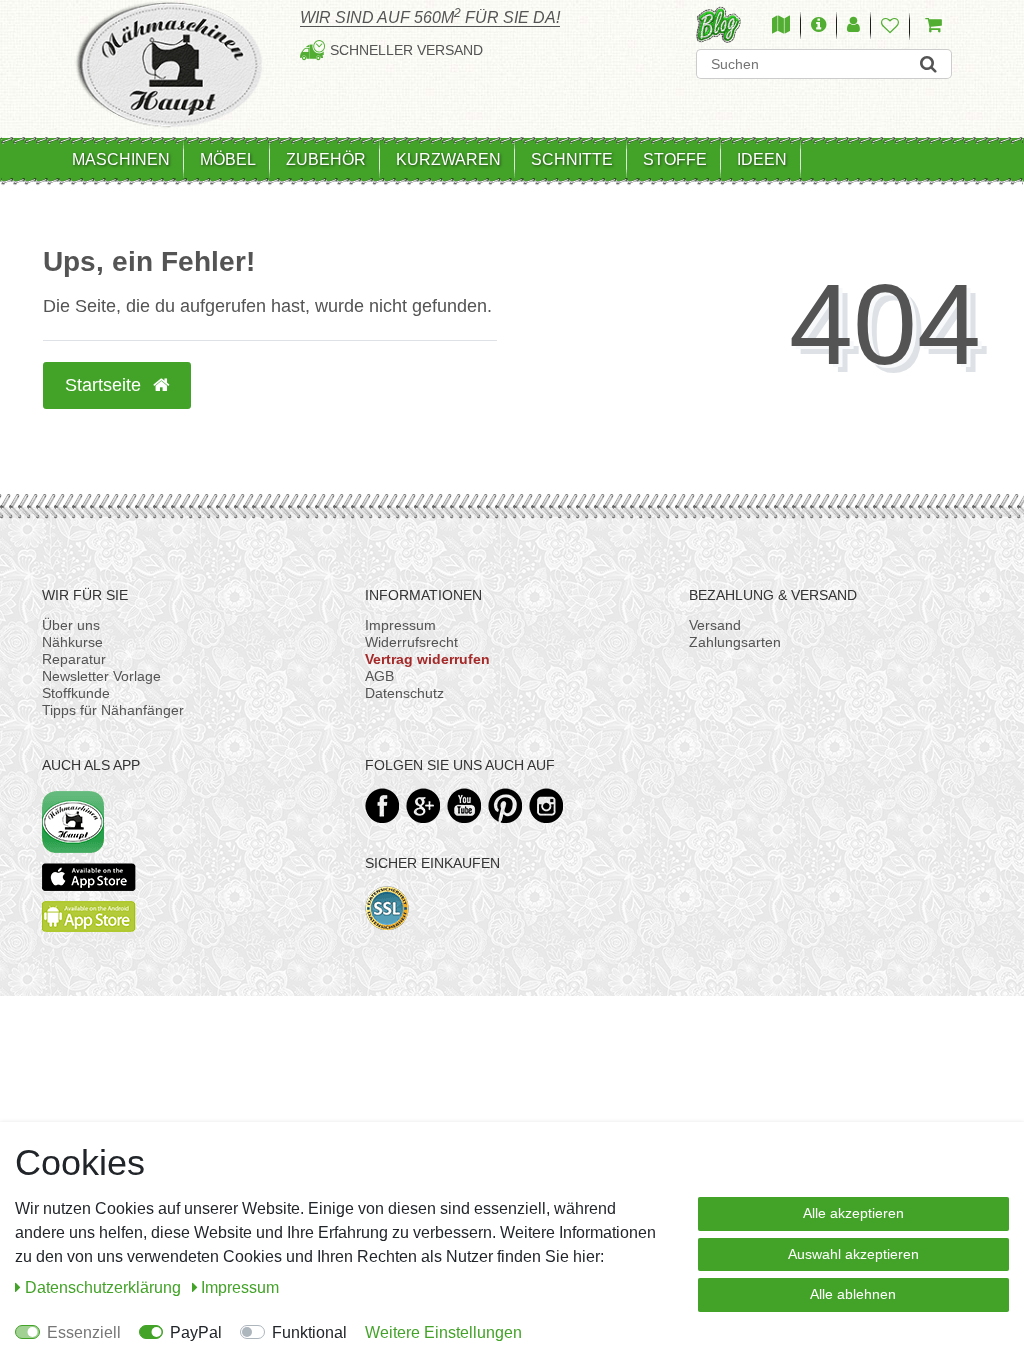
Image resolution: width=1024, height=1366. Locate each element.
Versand (715, 625)
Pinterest (505, 805)
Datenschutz (404, 693)
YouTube (464, 805)
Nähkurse (72, 642)
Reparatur (74, 659)
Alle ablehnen (853, 1294)
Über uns (71, 625)
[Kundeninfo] (818, 26)
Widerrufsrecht (411, 642)
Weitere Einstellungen (443, 1332)
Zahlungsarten (735, 642)
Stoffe (675, 159)
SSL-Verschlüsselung (387, 908)
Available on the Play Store (89, 916)
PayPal (196, 1332)
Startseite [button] (105, 385)
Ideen (762, 159)
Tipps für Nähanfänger (113, 710)
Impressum (400, 625)
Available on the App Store (89, 877)
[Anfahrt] (781, 26)
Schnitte (572, 159)
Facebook (382, 805)
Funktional (309, 1332)
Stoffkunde (76, 693)
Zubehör (326, 159)
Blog (718, 24)
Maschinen (121, 159)
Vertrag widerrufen (427, 659)
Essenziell (84, 1332)
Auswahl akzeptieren (853, 1254)
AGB (379, 676)
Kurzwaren (448, 159)
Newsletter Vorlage (101, 676)
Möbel (228, 159)
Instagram (546, 805)
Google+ (423, 805)
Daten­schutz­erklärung (105, 1287)
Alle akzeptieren (853, 1213)
